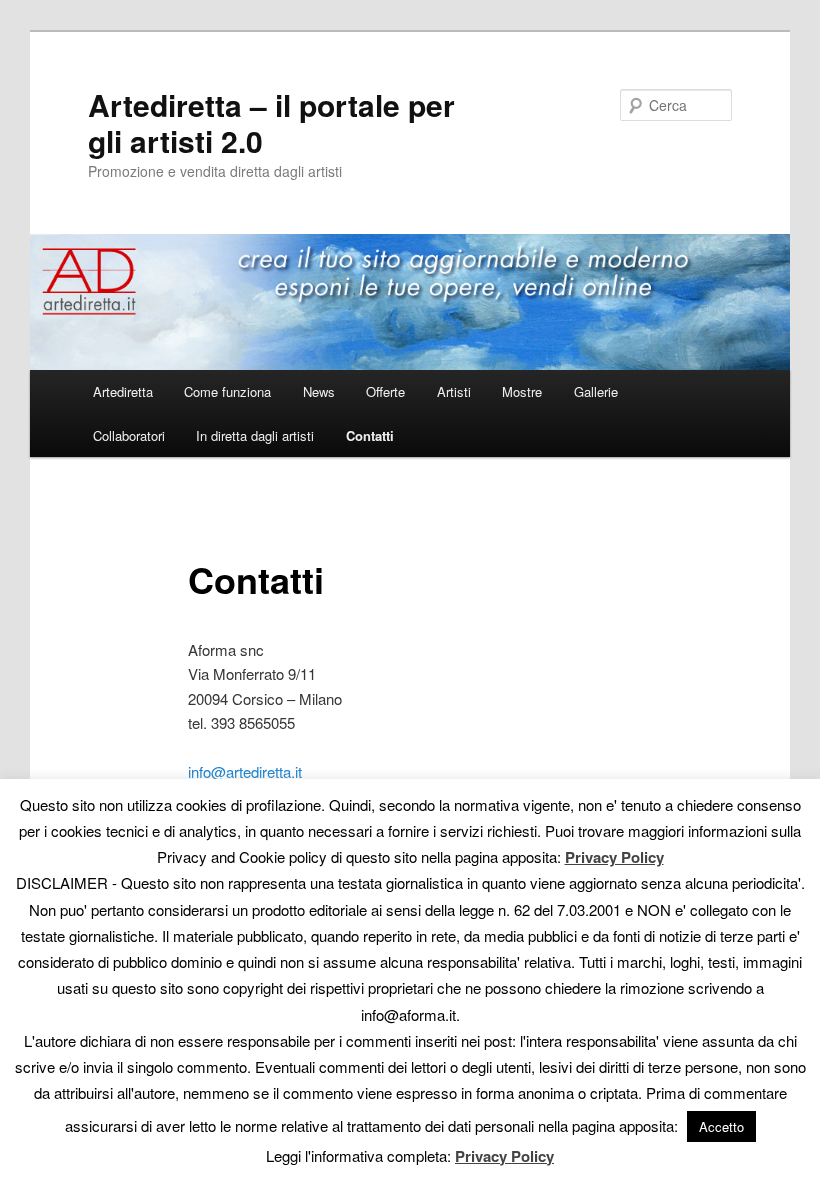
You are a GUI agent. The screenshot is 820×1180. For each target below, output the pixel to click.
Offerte (385, 391)
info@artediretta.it (245, 771)
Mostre (522, 391)
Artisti (454, 391)
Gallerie (596, 391)
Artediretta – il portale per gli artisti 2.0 (271, 122)
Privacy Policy (614, 857)
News (319, 391)
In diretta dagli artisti (255, 435)
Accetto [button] (721, 1126)
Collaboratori (129, 435)
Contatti (370, 435)
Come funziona (227, 391)
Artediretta (123, 391)
